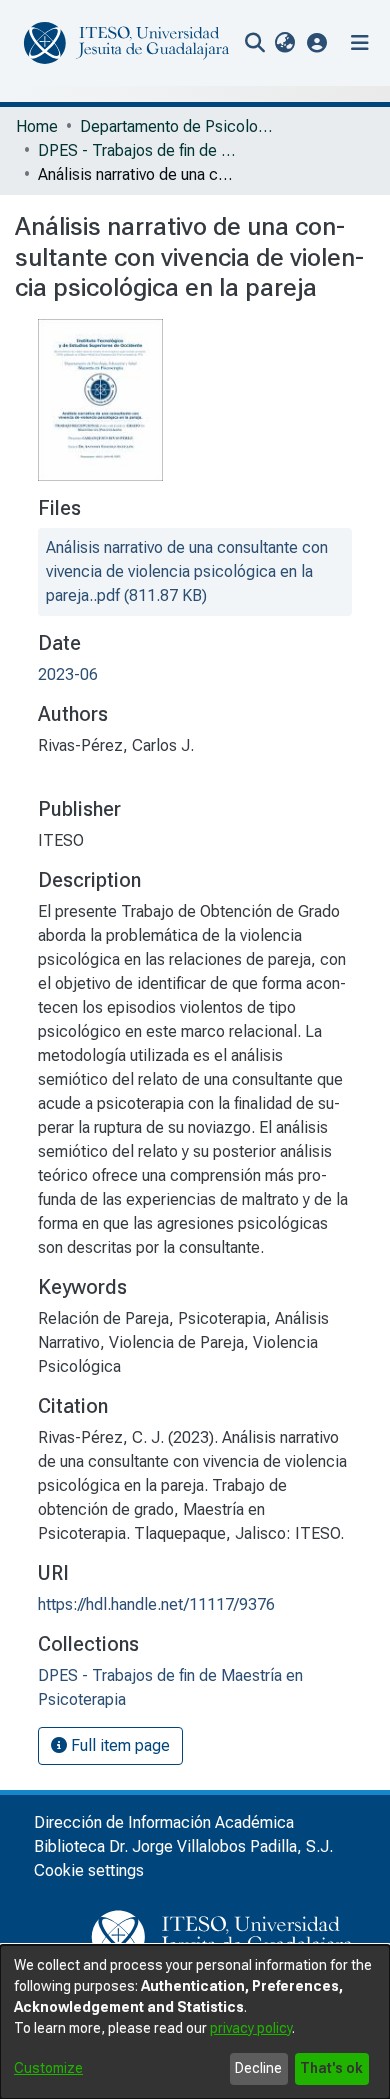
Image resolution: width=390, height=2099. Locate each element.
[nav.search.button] (254, 43)
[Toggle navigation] (360, 43)
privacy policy (251, 2028)
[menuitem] (284, 43)
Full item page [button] (118, 1745)
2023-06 (68, 674)
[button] (317, 42)
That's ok (331, 2068)
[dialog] (195, 2022)
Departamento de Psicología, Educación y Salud (180, 126)
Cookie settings (89, 1870)
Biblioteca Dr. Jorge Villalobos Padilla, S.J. (183, 1846)
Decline (258, 2068)
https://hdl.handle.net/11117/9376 (156, 1604)
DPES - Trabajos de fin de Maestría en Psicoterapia (138, 150)
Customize (48, 2068)
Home (37, 126)
